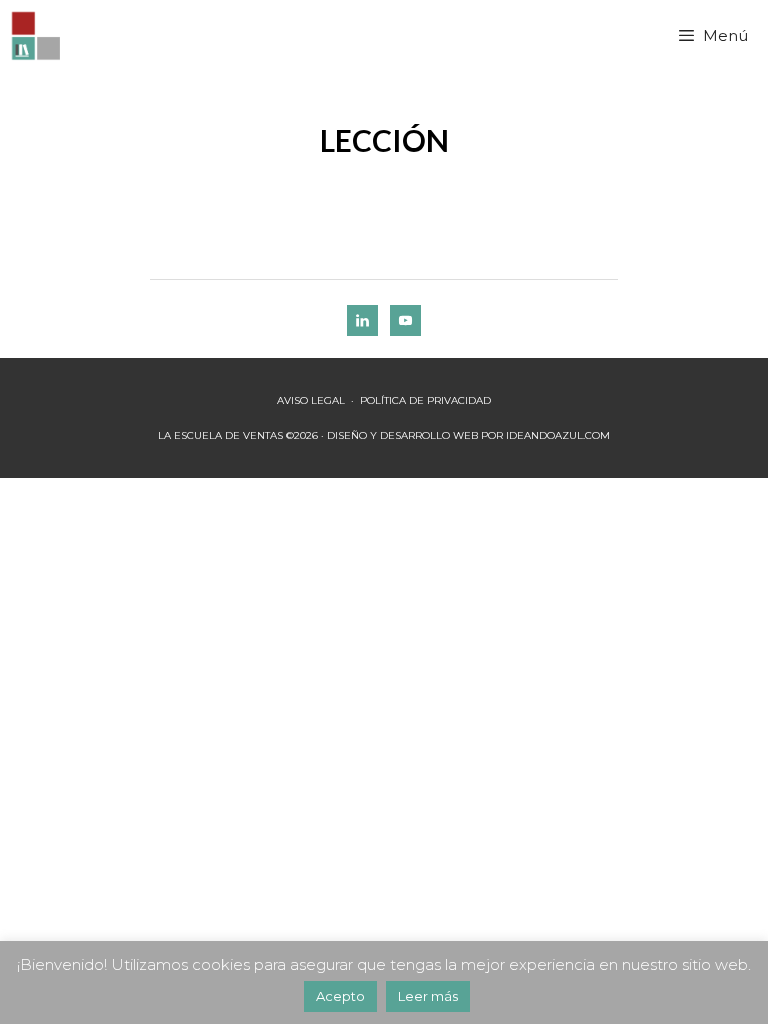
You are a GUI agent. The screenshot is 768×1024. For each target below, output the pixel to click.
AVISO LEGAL (311, 400)
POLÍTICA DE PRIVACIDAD (425, 400)
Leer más (428, 996)
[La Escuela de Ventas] (37, 36)
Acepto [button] (340, 996)
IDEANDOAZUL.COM (558, 435)
